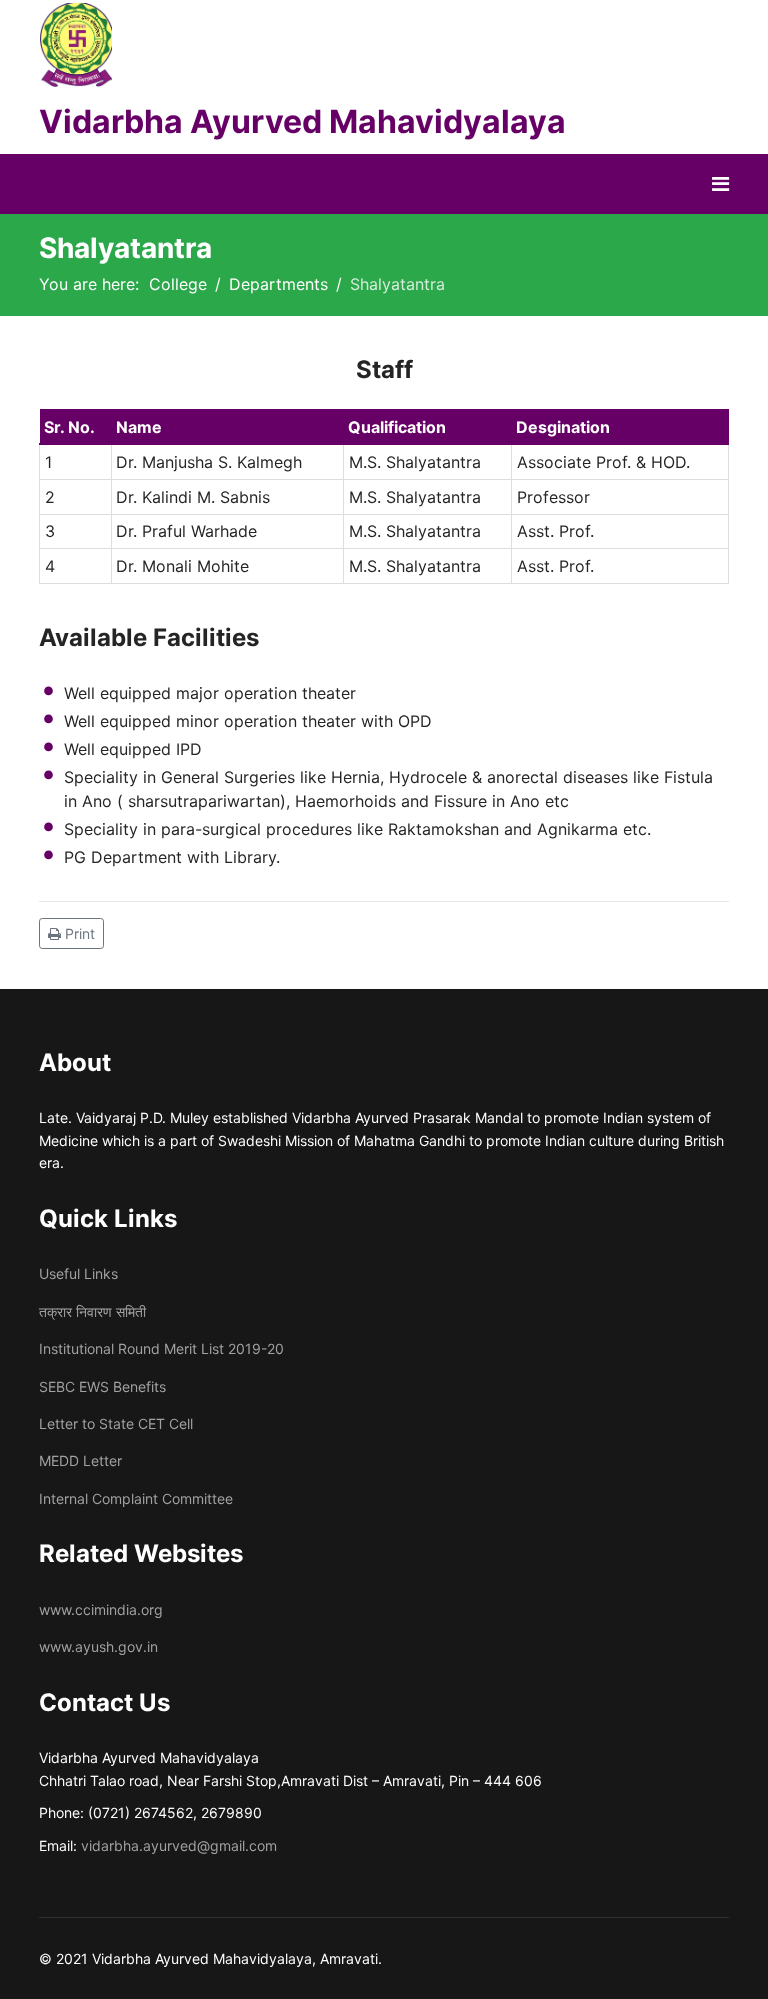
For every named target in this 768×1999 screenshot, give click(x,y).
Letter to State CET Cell (116, 1423)
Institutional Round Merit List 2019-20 (161, 1348)
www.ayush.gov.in (98, 1646)
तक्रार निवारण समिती (92, 1311)
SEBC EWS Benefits (102, 1386)
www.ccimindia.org (101, 1609)
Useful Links (78, 1273)
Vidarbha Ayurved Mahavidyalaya (302, 121)
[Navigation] (720, 184)
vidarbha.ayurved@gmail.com (179, 1845)
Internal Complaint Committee (136, 1498)
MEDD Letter (80, 1460)
